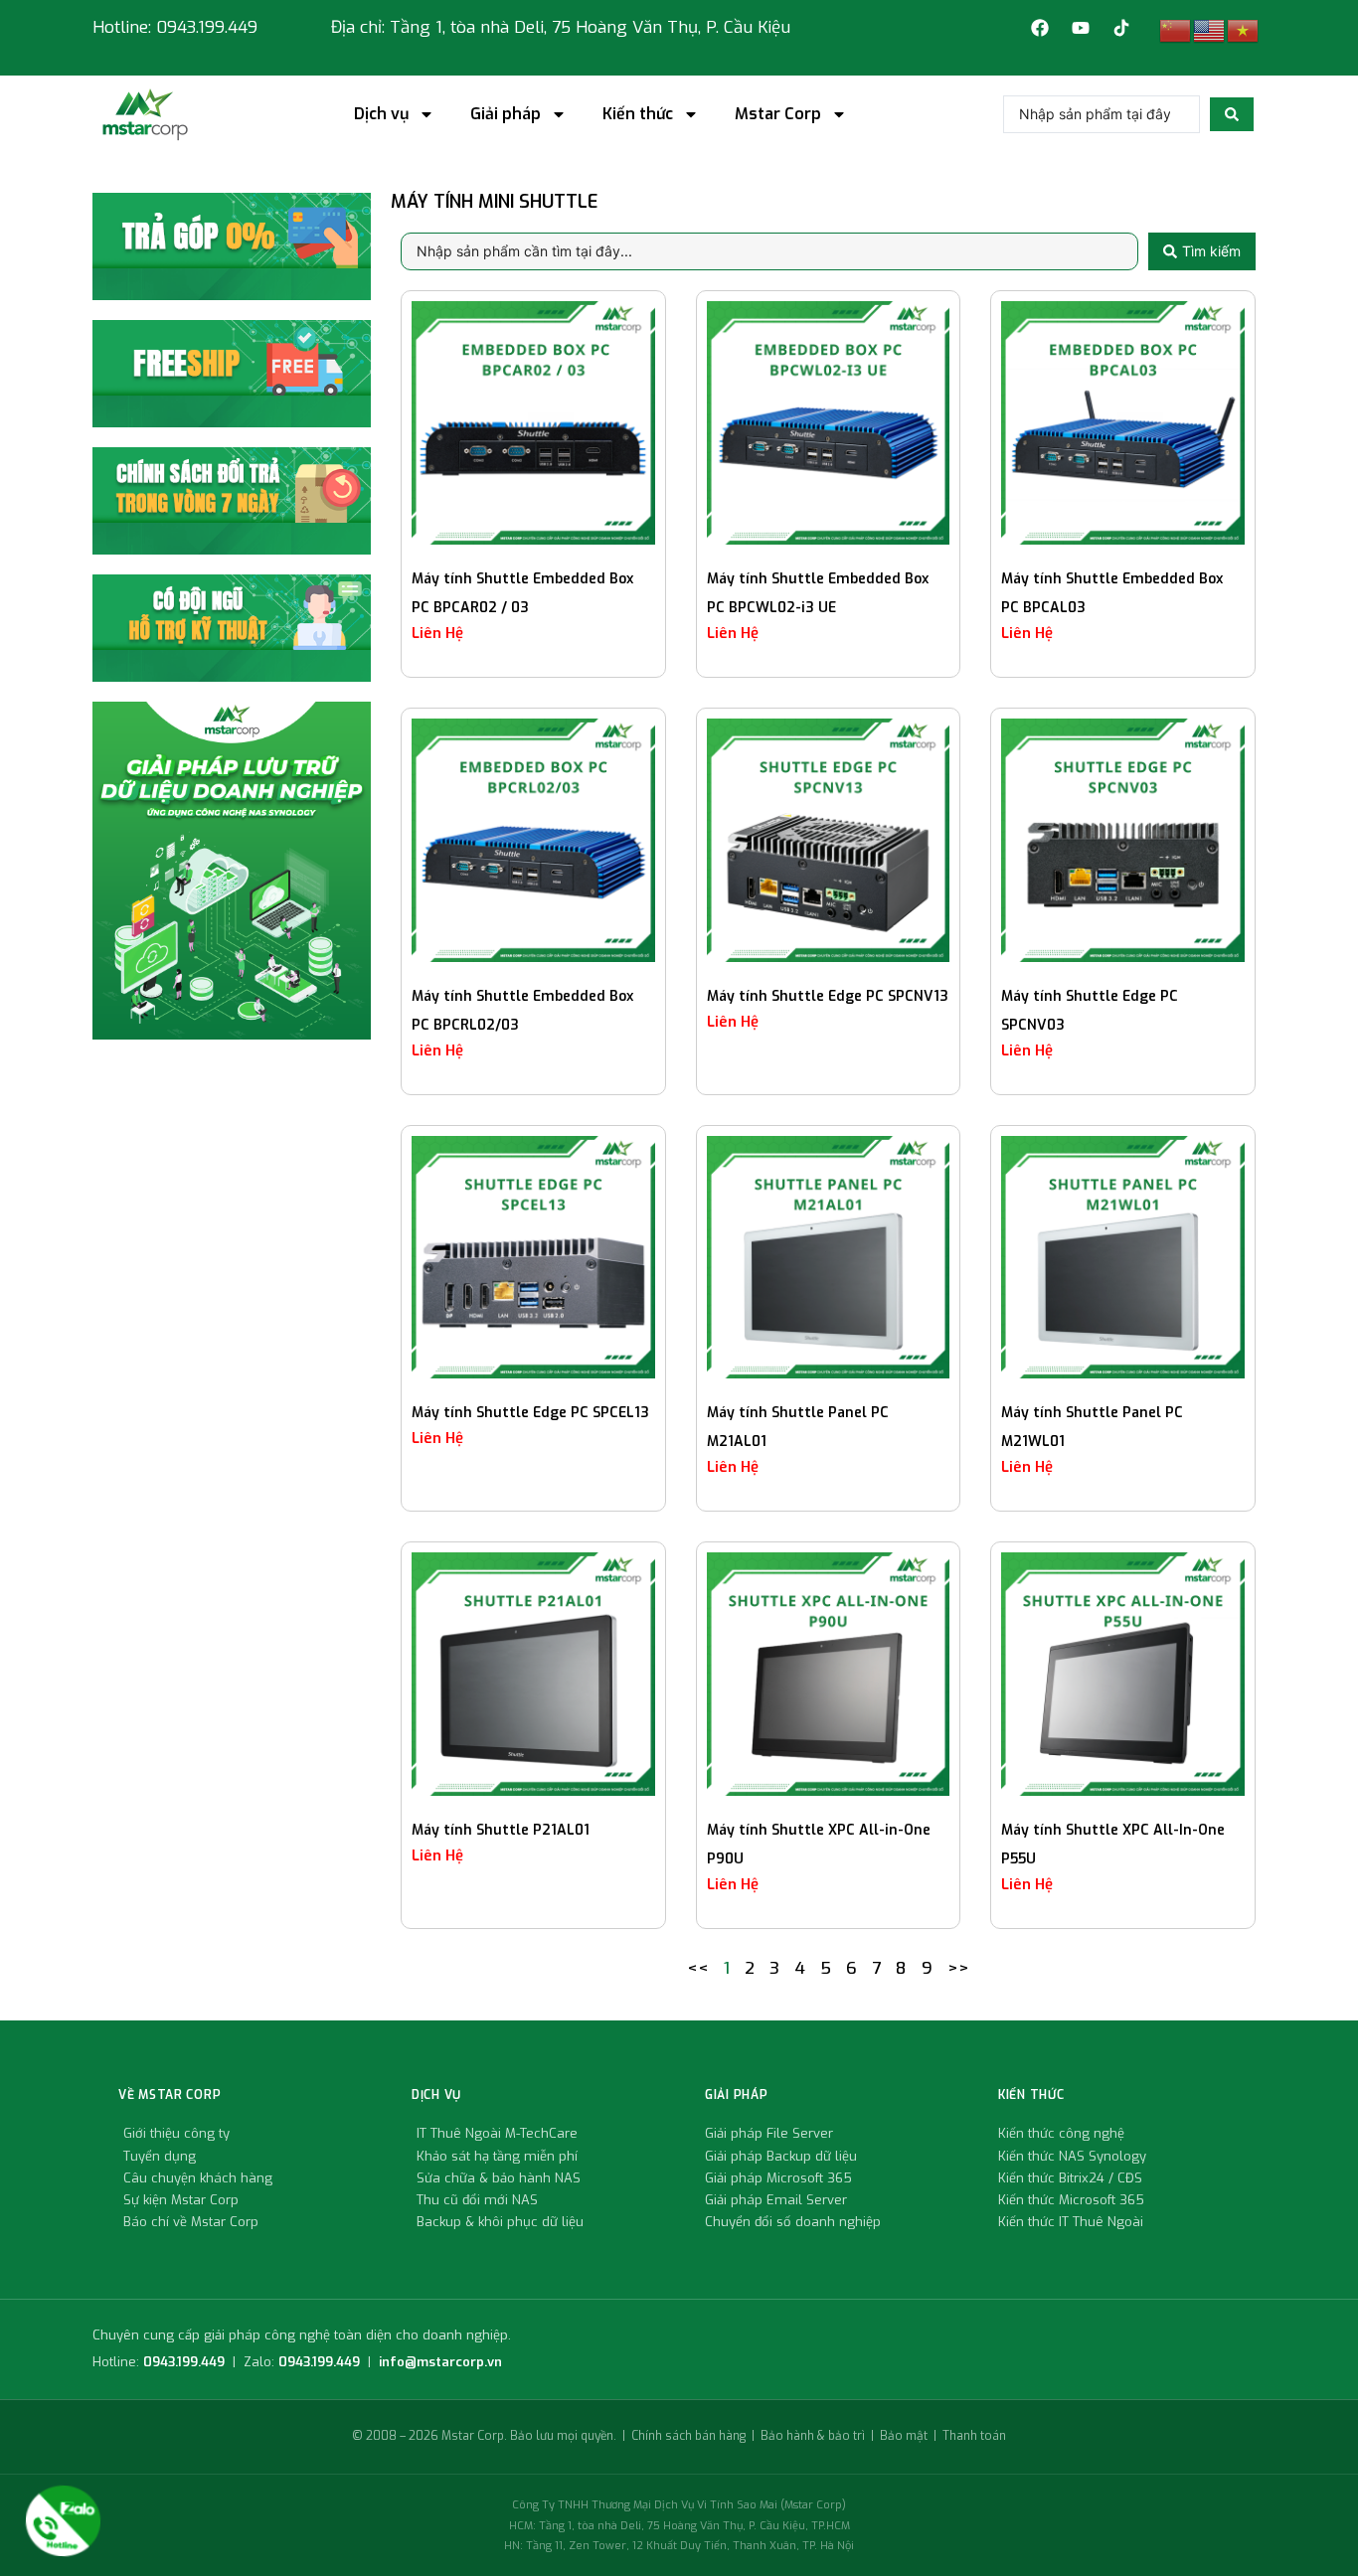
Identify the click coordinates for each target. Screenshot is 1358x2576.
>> (958, 1968)
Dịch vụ (381, 114)
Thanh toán (974, 2436)
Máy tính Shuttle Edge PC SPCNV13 (828, 996)
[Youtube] (1081, 28)
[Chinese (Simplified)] (1176, 30)
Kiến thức (638, 114)
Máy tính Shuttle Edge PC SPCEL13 (530, 1413)
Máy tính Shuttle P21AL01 (501, 1830)
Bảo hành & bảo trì (813, 2436)
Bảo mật (904, 2436)
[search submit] (1232, 114)
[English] (1210, 30)
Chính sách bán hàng (688, 2436)
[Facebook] (1040, 28)
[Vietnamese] (1244, 30)
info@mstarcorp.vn (440, 2362)
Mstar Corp (778, 114)
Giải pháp (506, 114)
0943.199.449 (184, 2362)
